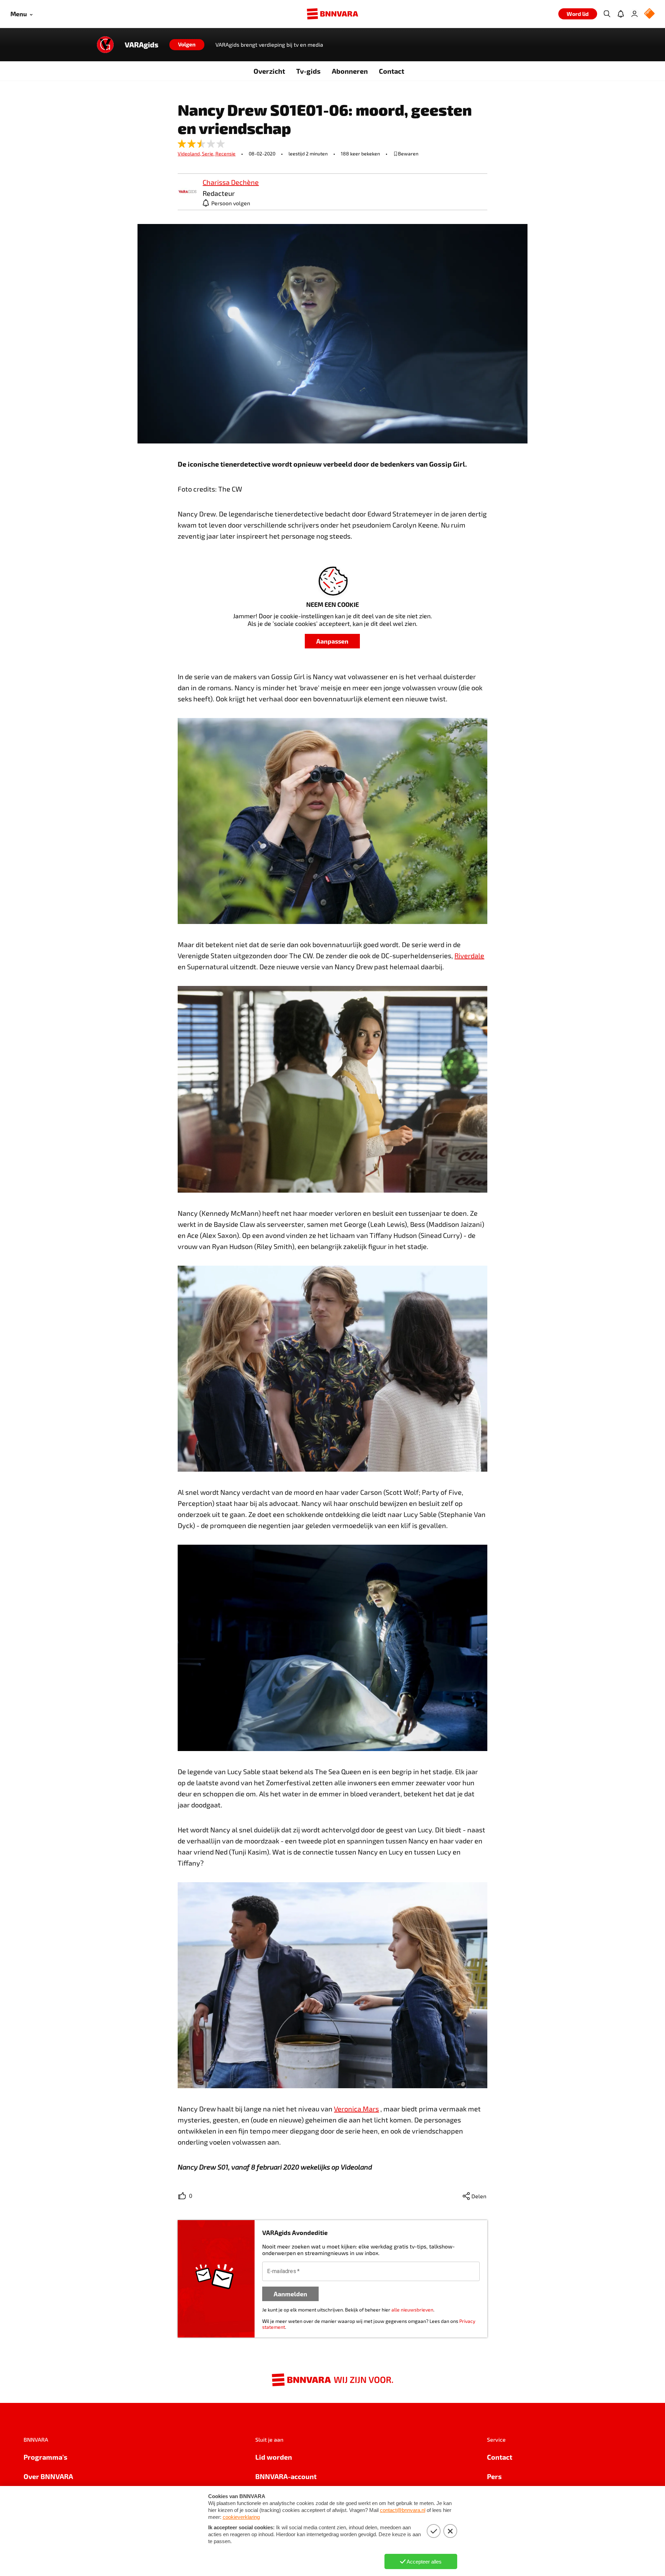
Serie (209, 154)
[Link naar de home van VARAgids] (105, 45)
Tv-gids (308, 71)
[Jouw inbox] (621, 14)
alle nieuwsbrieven (412, 2310)
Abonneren (350, 71)
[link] (187, 192)
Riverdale (469, 955)
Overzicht (269, 71)
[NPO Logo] (649, 14)
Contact (392, 71)
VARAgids (141, 45)
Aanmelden (290, 2294)
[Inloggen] (635, 14)
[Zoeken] (607, 14)
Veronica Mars (356, 2109)
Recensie (225, 154)
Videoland (190, 154)
